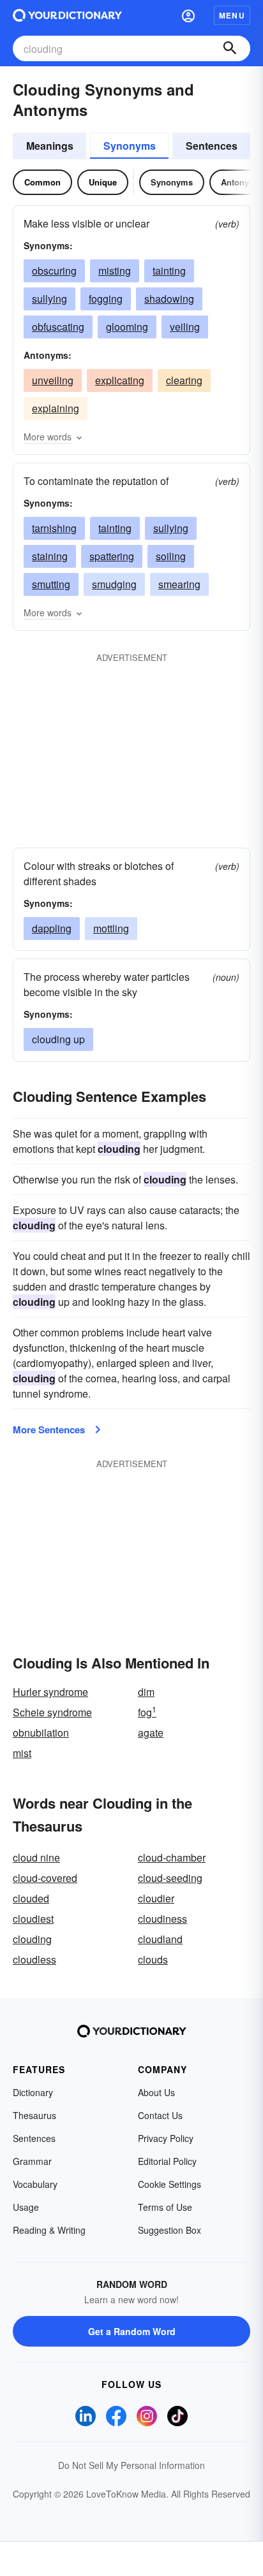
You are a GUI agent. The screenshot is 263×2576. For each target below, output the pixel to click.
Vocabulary (35, 2184)
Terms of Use (165, 2207)
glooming (127, 327)
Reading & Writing (49, 2230)
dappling (52, 928)
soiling (171, 556)
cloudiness (162, 1919)
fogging (106, 299)
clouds (153, 1959)
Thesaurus (34, 2115)
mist (22, 1753)
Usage (26, 2207)
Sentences (212, 146)
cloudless (34, 1959)
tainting (169, 271)
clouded (31, 1898)
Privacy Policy (166, 2138)
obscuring (54, 271)
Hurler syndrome (50, 1692)
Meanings (50, 146)
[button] (188, 15)
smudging (114, 584)
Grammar (32, 2161)
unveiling (53, 380)
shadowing (169, 299)
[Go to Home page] (67, 15)
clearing (184, 380)
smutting (51, 584)
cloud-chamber (172, 1857)
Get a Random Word (132, 2331)
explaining (56, 408)
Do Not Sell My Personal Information (131, 2465)
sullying (49, 299)
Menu (232, 15)
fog (147, 1712)
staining (50, 556)
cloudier (156, 1898)
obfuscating (58, 327)
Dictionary (33, 2092)
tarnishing (54, 528)
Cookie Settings (169, 2184)
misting (115, 271)
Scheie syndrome (52, 1712)
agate (151, 1733)
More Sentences (49, 1429)
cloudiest (33, 1919)
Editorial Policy (167, 2161)
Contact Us (160, 2115)
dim (146, 1692)
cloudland (160, 1939)
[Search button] (230, 48)
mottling (111, 928)
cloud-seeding (170, 1878)
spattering (112, 556)
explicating (120, 380)
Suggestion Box (169, 2230)
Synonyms (130, 146)
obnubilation (41, 1733)
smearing (179, 584)
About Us (156, 2092)
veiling (185, 327)
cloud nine (36, 1857)
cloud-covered (45, 1878)
